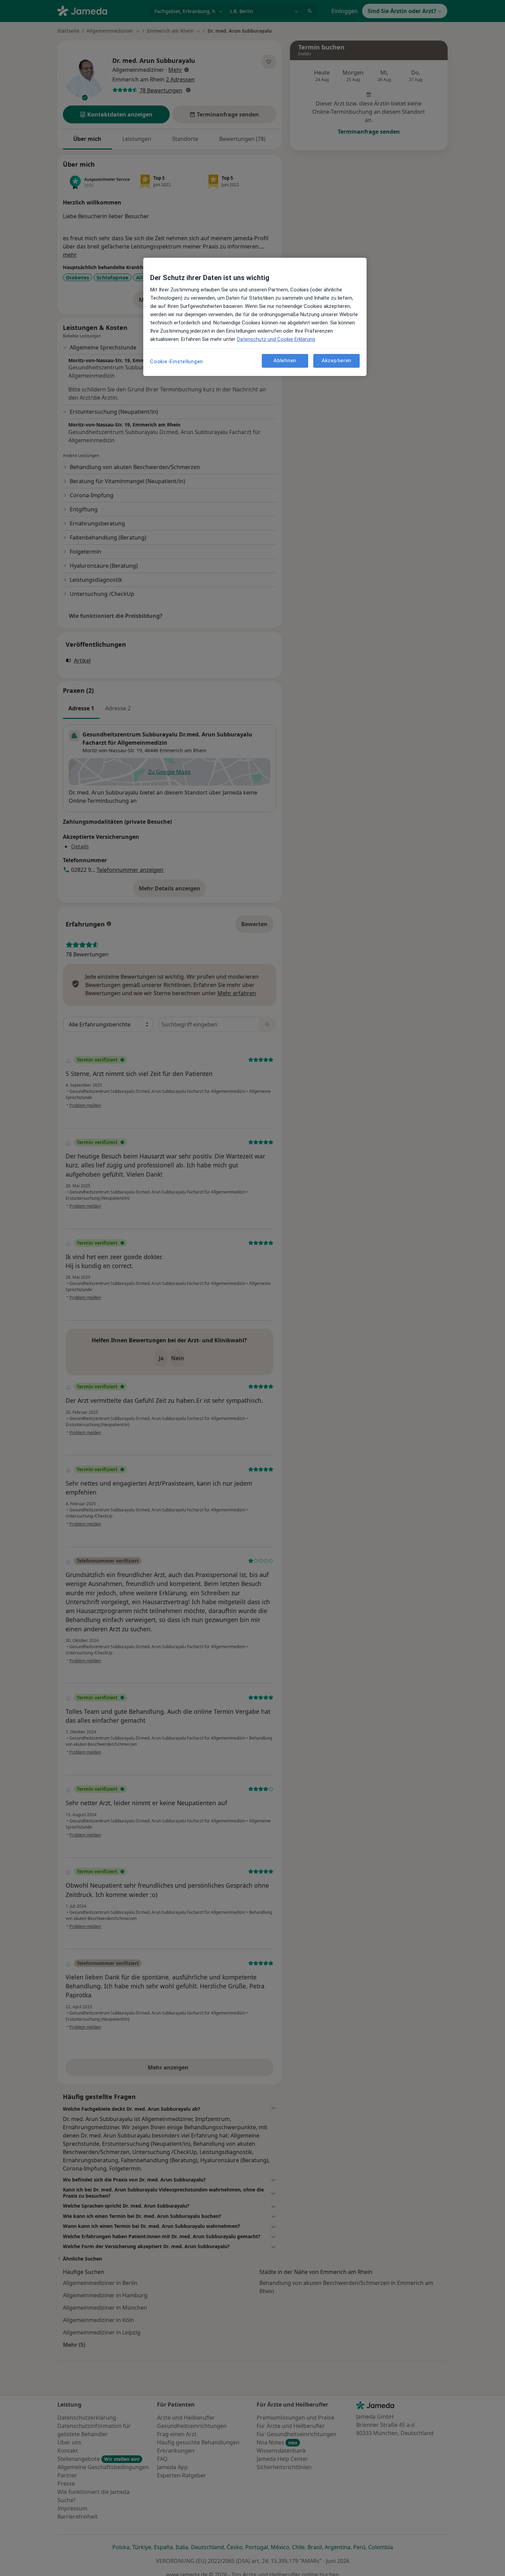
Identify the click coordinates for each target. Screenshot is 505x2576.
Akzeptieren (336, 360)
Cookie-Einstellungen (177, 362)
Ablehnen (285, 360)
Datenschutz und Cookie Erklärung (276, 339)
